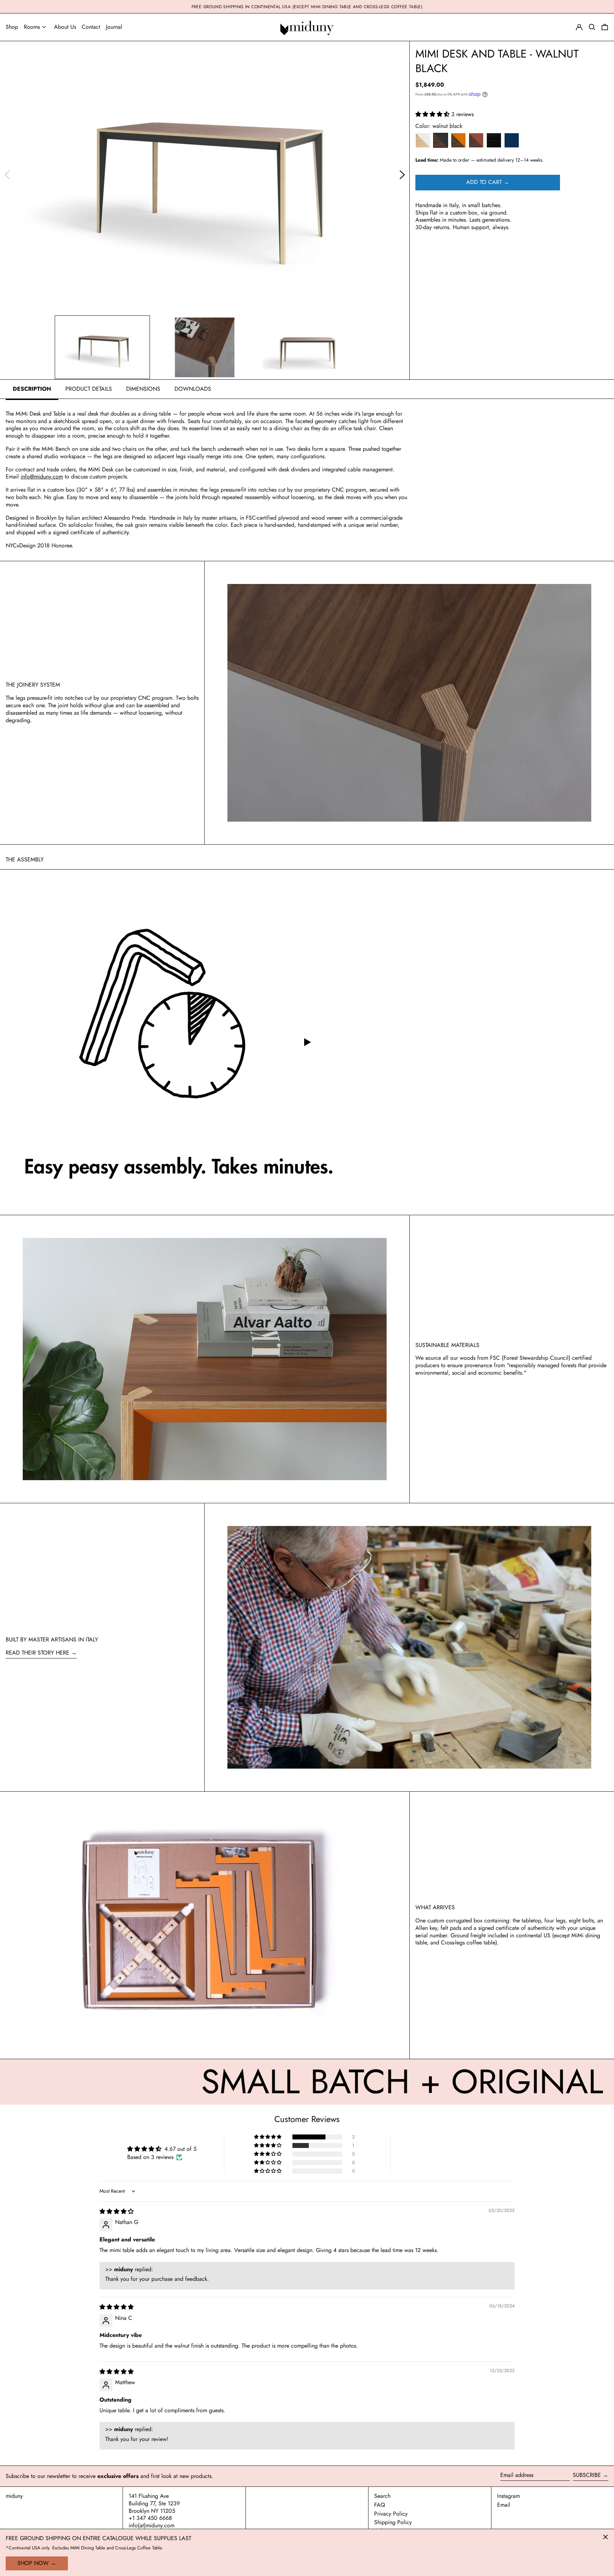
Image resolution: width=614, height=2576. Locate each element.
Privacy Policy (391, 2514)
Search (382, 2496)
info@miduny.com (42, 477)
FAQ (380, 2505)
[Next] (402, 175)
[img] (117, 2211)
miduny (14, 2496)
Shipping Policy (393, 2522)
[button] (605, 27)
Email (504, 2505)
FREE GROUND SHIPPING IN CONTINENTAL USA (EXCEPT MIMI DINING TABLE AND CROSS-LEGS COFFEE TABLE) (307, 7)
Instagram (508, 2496)
